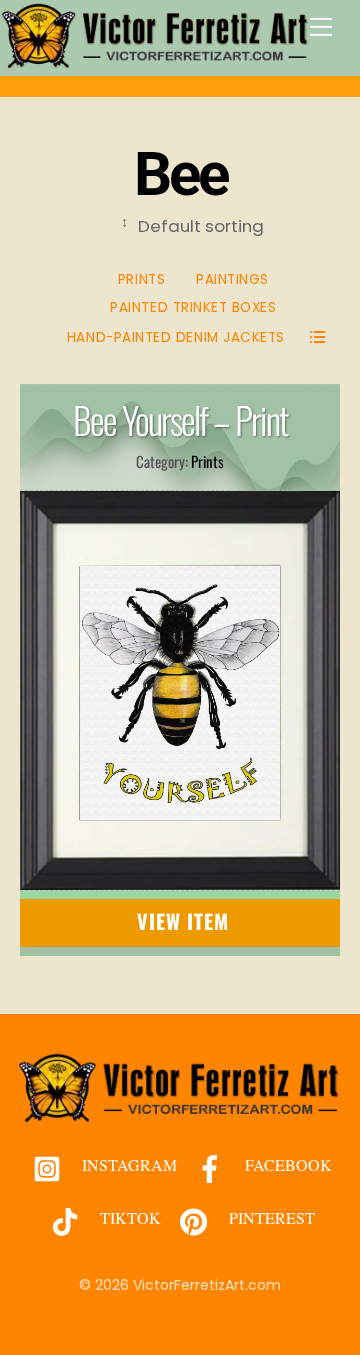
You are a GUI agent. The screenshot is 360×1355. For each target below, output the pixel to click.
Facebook (286, 1164)
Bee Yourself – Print (180, 419)
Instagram (127, 1164)
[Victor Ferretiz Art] (156, 60)
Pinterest (270, 1217)
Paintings (232, 279)
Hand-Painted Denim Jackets (176, 337)
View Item (183, 921)
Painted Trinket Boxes (193, 307)
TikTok (128, 1217)
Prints (141, 279)
